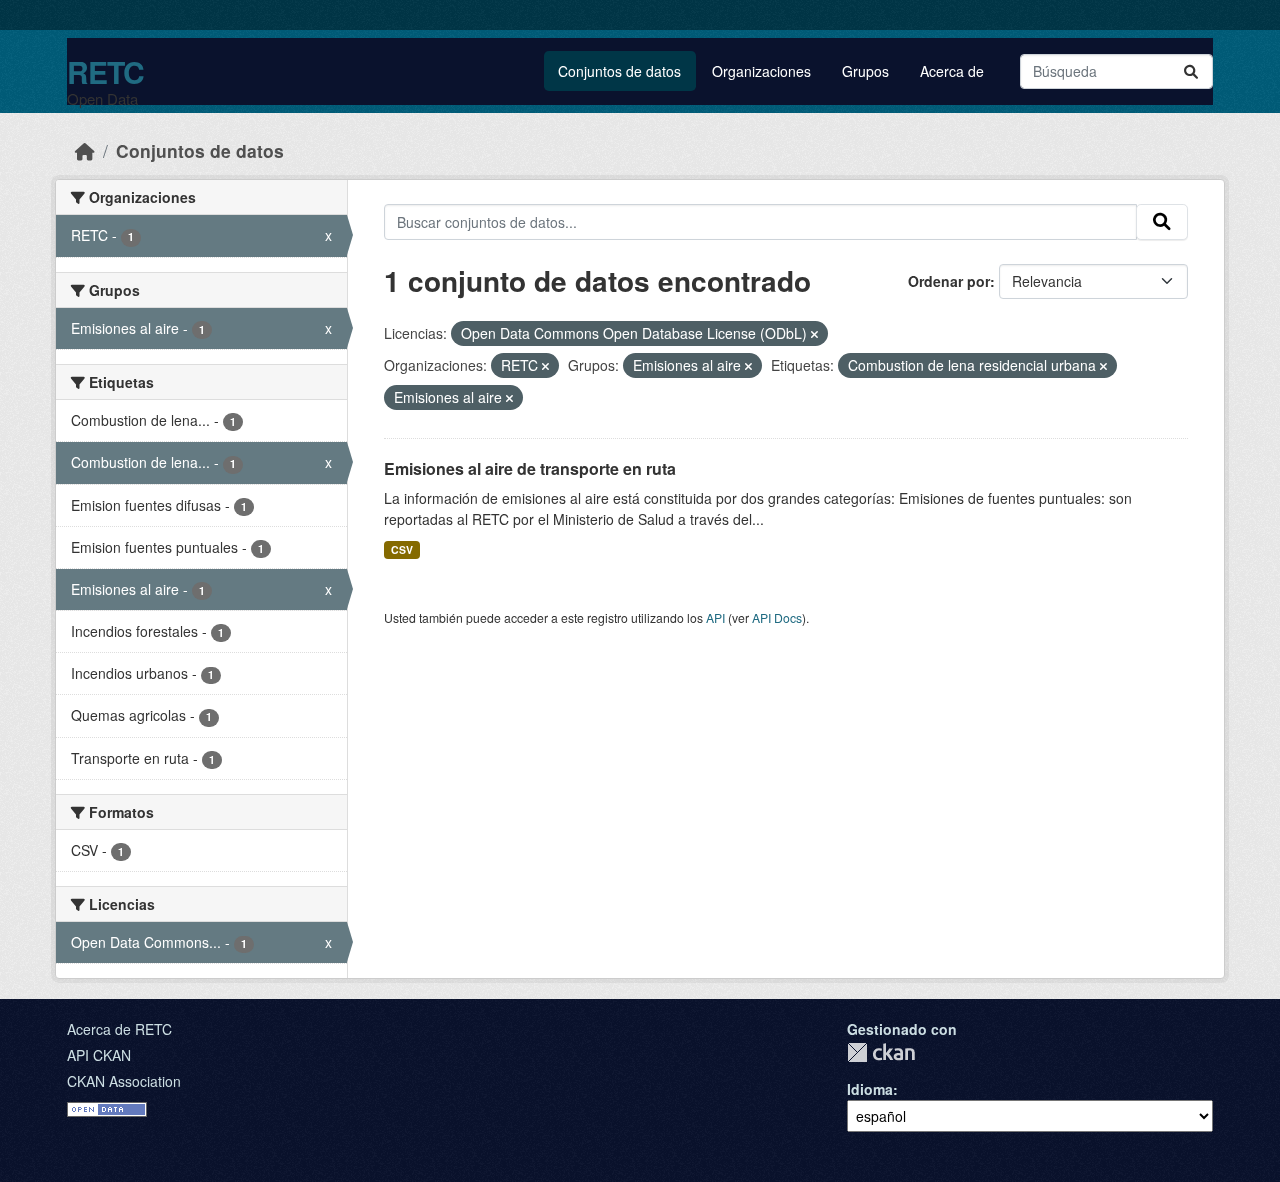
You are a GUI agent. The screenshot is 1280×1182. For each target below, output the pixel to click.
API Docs (777, 617)
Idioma (870, 1089)
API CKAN (99, 1055)
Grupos (865, 71)
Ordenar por (949, 281)
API (715, 617)
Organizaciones (761, 71)
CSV (402, 549)
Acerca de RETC (119, 1029)
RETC (105, 71)
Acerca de (952, 71)
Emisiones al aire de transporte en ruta (530, 468)
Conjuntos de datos (619, 71)
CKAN (881, 1052)
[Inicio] (85, 150)
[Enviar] (1191, 71)
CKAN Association (124, 1081)
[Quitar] (814, 334)
